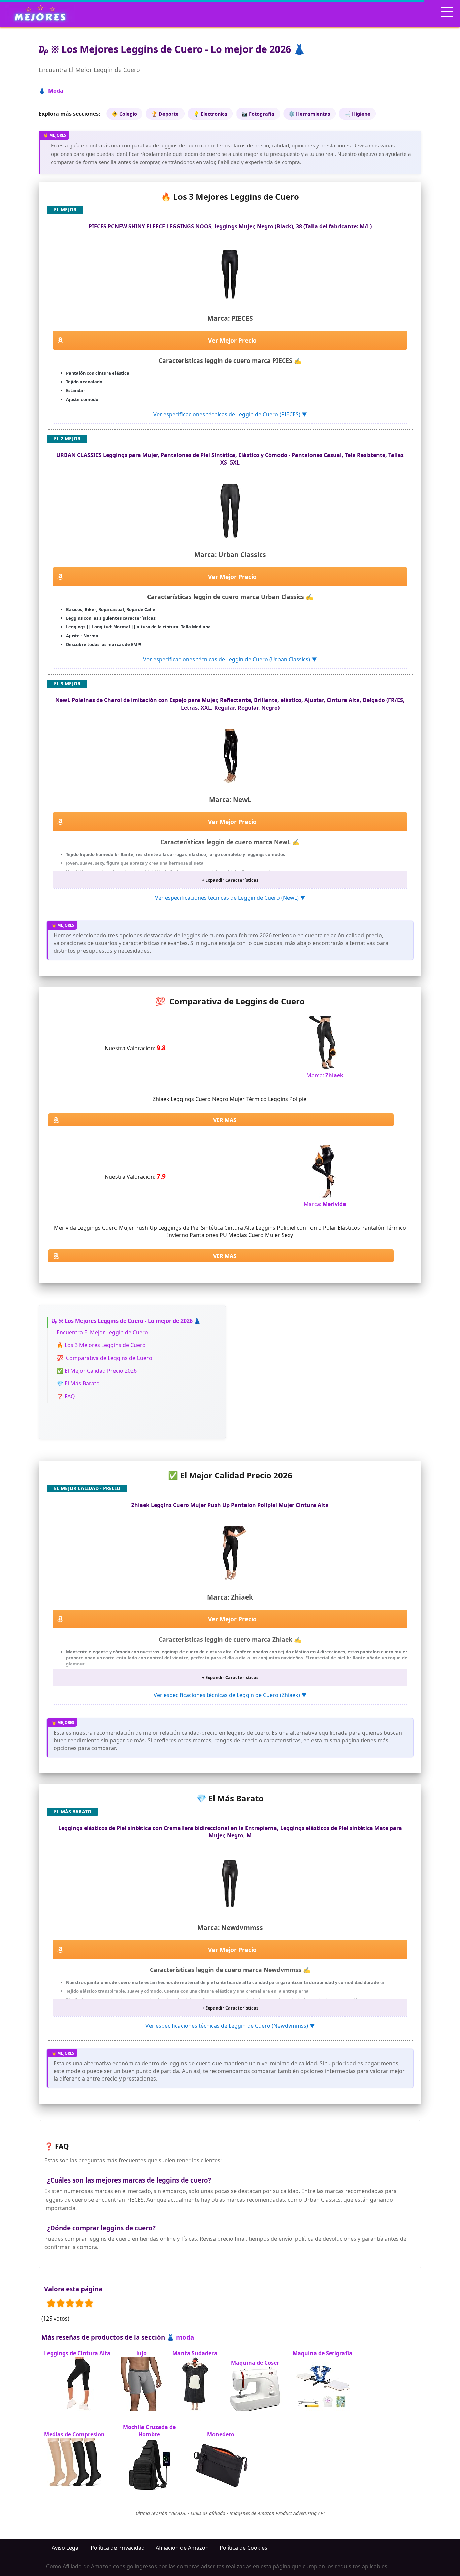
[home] (40, 13)
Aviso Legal (66, 2548)
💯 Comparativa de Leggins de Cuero (104, 1358)
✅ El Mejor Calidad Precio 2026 (97, 1371)
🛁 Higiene (357, 114)
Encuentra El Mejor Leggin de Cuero (102, 1332)
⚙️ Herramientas (309, 114)
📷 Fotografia (258, 114)
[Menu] (447, 12)
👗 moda (180, 2337)
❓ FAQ (66, 1396)
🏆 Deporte (165, 114)
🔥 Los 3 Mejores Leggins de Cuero (101, 1345)
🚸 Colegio (124, 114)
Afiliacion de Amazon (182, 2548)
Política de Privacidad (118, 2548)
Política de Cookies (243, 2548)
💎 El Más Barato (78, 1383)
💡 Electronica (210, 114)
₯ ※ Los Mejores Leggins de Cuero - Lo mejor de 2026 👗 (126, 1321)
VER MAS (225, 1120)
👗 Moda (51, 91)
